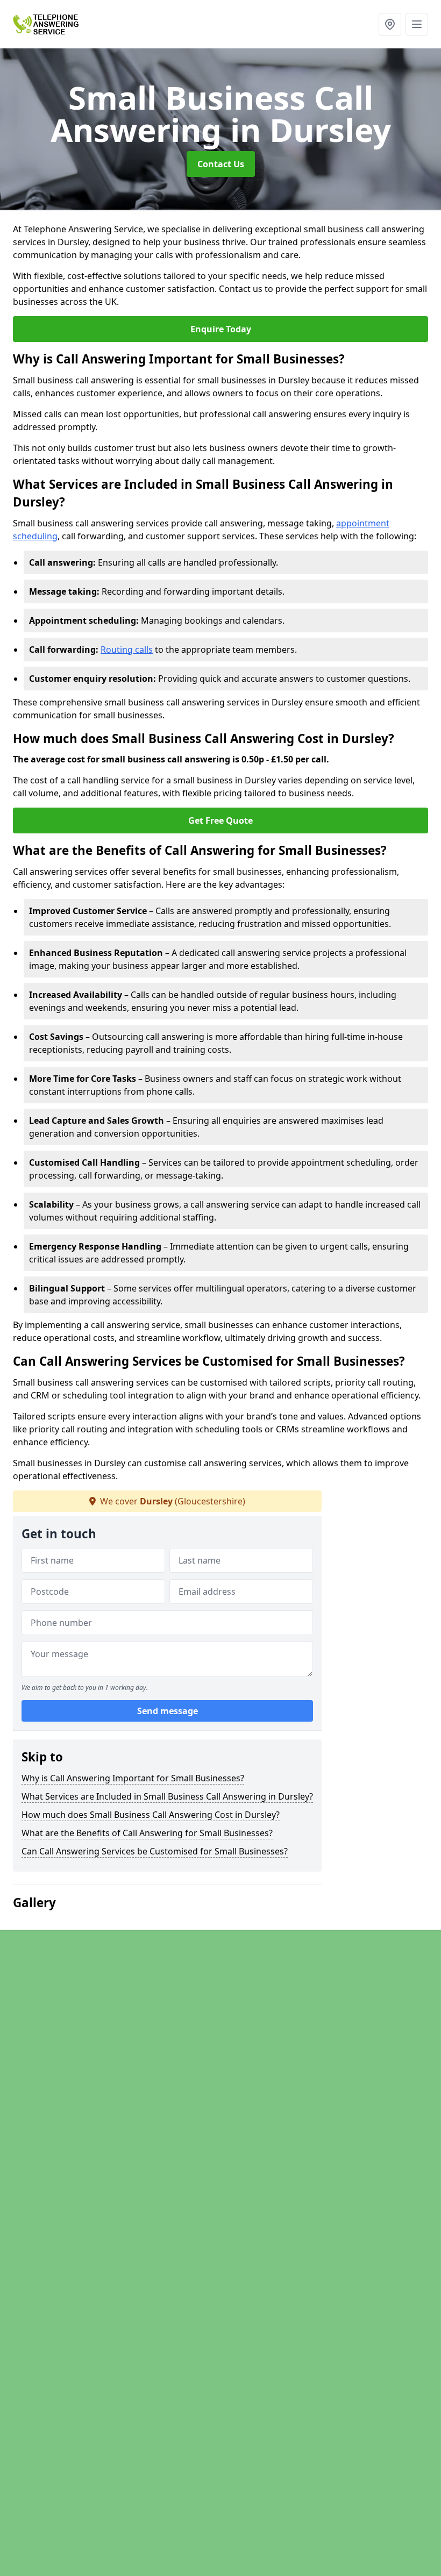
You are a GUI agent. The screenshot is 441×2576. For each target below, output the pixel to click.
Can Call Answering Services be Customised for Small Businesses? (155, 1851)
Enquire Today (221, 329)
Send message (168, 1711)
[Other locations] (390, 24)
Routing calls (127, 650)
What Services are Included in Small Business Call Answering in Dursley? (167, 1796)
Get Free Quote (220, 820)
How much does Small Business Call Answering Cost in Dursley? (151, 1815)
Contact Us (221, 164)
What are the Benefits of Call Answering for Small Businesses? (147, 1833)
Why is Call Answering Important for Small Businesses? (133, 1778)
